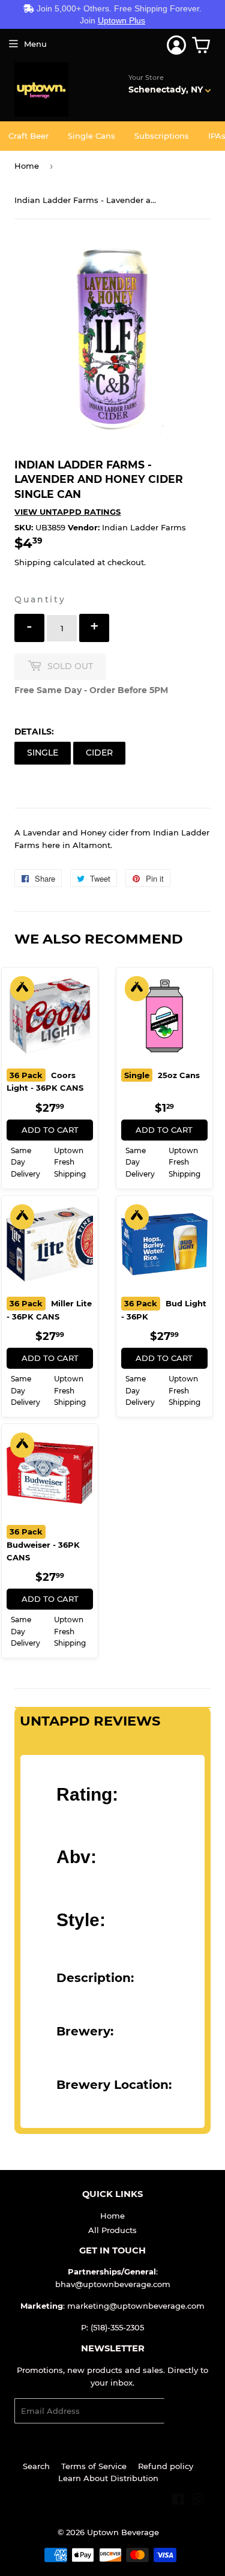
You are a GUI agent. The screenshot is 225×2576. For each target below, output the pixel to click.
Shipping (33, 562)
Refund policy (166, 2466)
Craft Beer (28, 136)
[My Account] (176, 45)
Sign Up (187, 2411)
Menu (35, 44)
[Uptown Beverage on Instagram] (199, 2501)
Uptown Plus (121, 20)
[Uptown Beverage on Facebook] (178, 2501)
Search (36, 2466)
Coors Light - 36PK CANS (45, 1082)
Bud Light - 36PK (164, 1310)
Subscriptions (162, 136)
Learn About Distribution (108, 2478)
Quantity (40, 599)
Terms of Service (94, 2466)
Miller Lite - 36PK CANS (49, 1310)
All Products (112, 2230)
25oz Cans (162, 1075)
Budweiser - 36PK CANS (43, 1544)
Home (27, 166)
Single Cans (91, 136)
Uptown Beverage (123, 2532)
